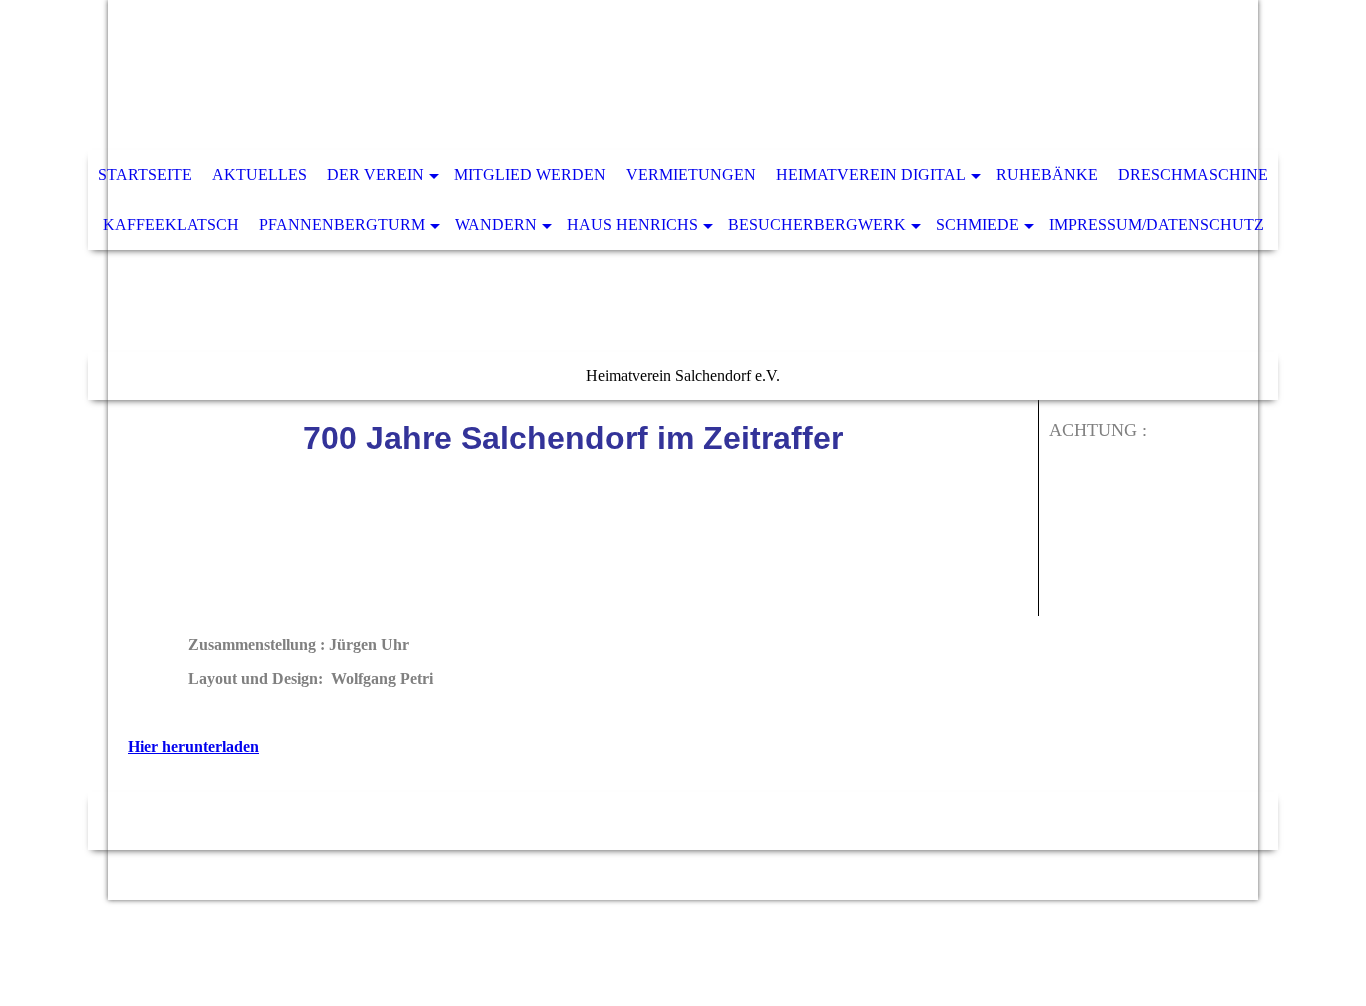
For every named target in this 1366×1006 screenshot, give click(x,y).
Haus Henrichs (632, 224)
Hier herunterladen (193, 746)
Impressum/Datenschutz (1156, 224)
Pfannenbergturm (342, 224)
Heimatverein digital (871, 174)
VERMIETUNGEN (691, 174)
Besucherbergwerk (817, 224)
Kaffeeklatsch (171, 224)
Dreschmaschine (1193, 174)
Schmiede (977, 224)
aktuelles (259, 174)
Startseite (145, 174)
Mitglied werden (530, 174)
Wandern (496, 224)
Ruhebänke (1047, 174)
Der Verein (375, 174)
